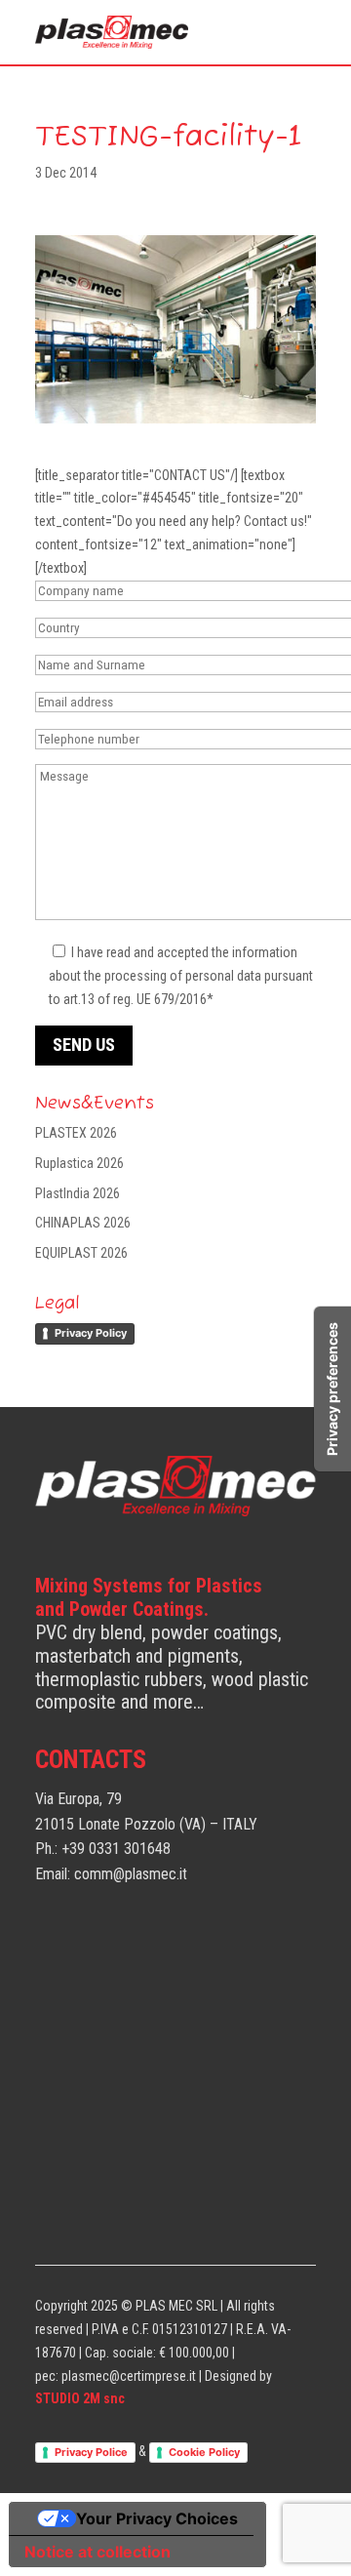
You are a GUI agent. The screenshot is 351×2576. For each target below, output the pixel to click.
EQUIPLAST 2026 (81, 1253)
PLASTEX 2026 (76, 1133)
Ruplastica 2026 (79, 1163)
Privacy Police (91, 2452)
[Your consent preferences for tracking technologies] (332, 1389)
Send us (84, 1045)
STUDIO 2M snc (80, 2398)
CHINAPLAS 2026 (83, 1223)
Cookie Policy (204, 2452)
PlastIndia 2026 (78, 1193)
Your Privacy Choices (157, 2518)
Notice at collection (97, 2552)
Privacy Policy (91, 1333)
